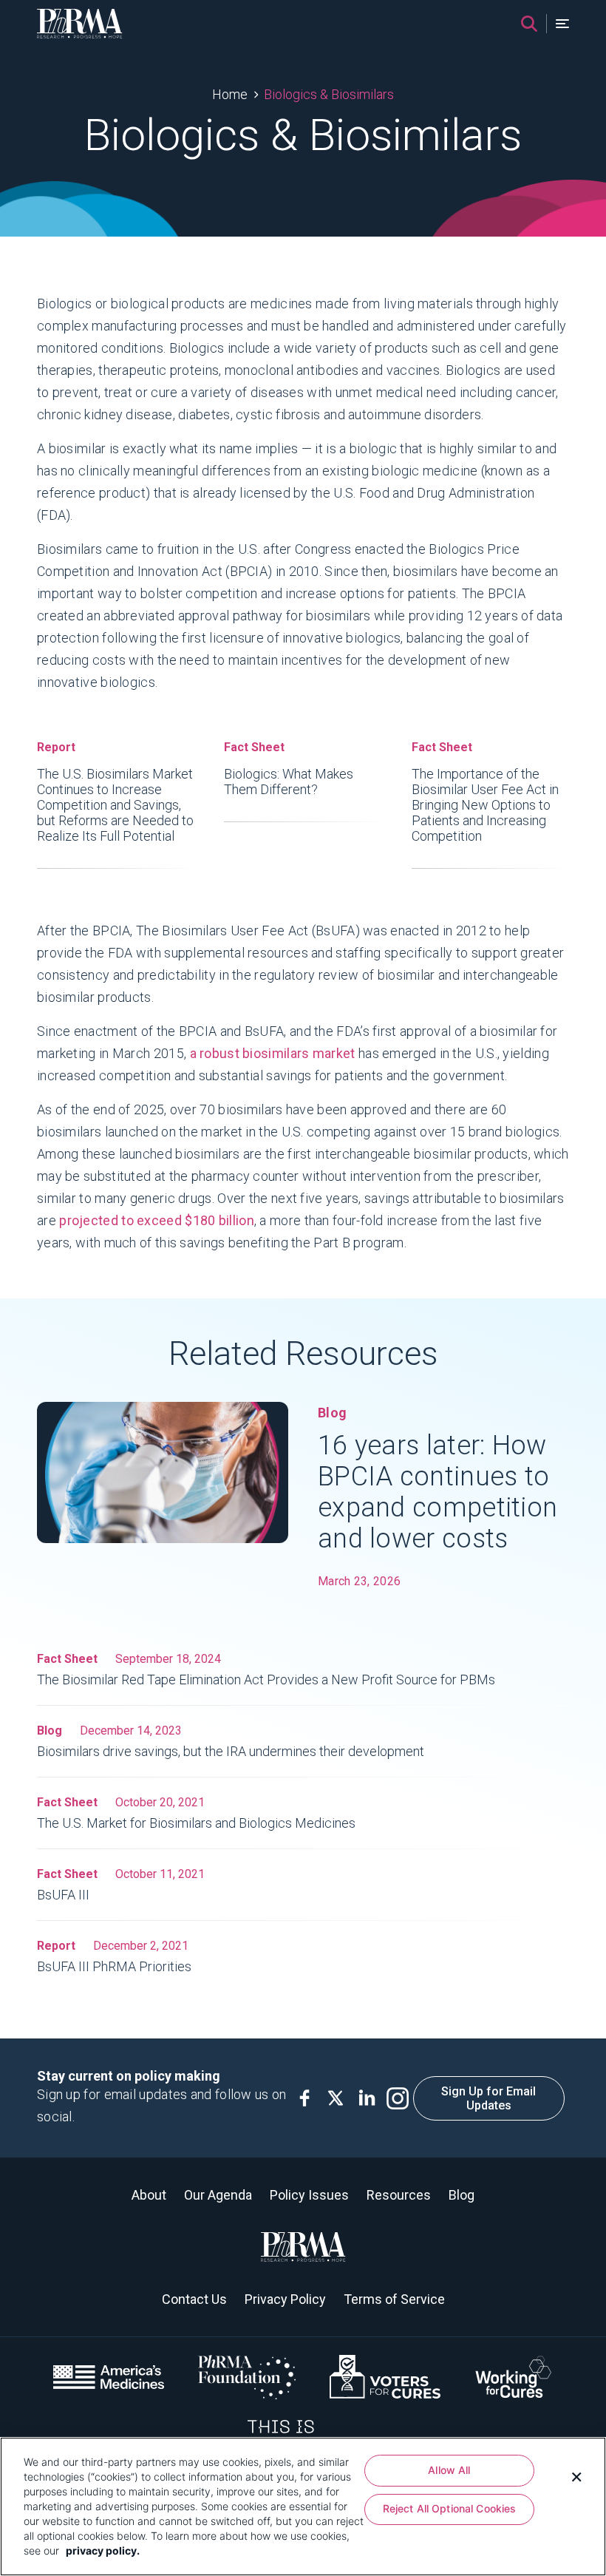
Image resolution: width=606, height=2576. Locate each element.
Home (230, 94)
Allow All (449, 2470)
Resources (399, 2195)
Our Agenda (218, 2195)
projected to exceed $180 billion (157, 1220)
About (149, 2195)
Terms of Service (394, 2299)
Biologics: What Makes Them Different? (289, 769)
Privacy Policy (285, 2299)
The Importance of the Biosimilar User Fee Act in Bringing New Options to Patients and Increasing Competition (485, 792)
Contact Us (194, 2299)
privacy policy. (103, 2550)
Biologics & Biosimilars (329, 94)
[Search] (529, 24)
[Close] (576, 2475)
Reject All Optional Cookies (450, 2508)
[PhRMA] (80, 24)
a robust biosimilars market (273, 1053)
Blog (462, 2195)
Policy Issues (309, 2195)
